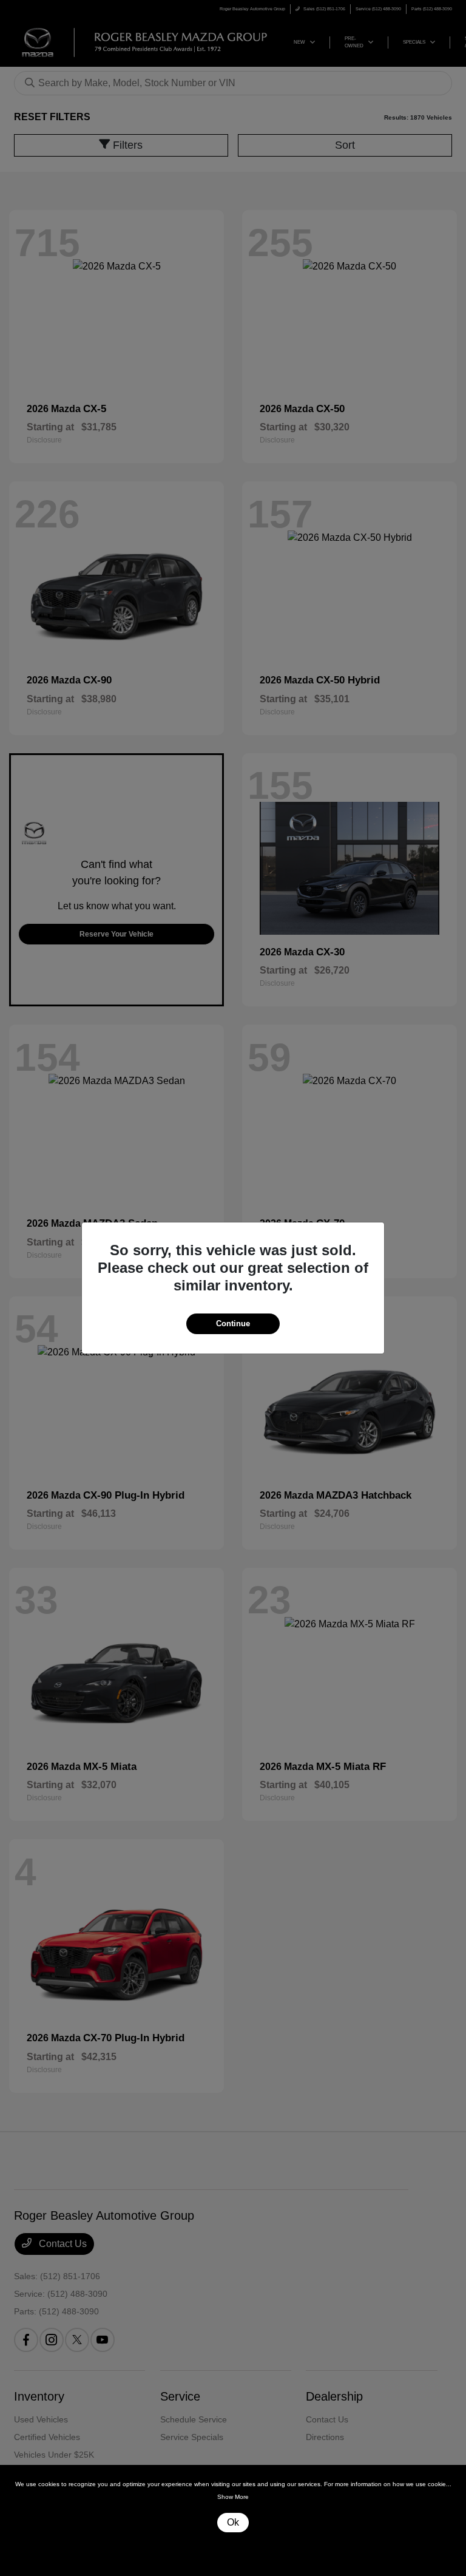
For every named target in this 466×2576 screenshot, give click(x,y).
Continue (233, 1324)
